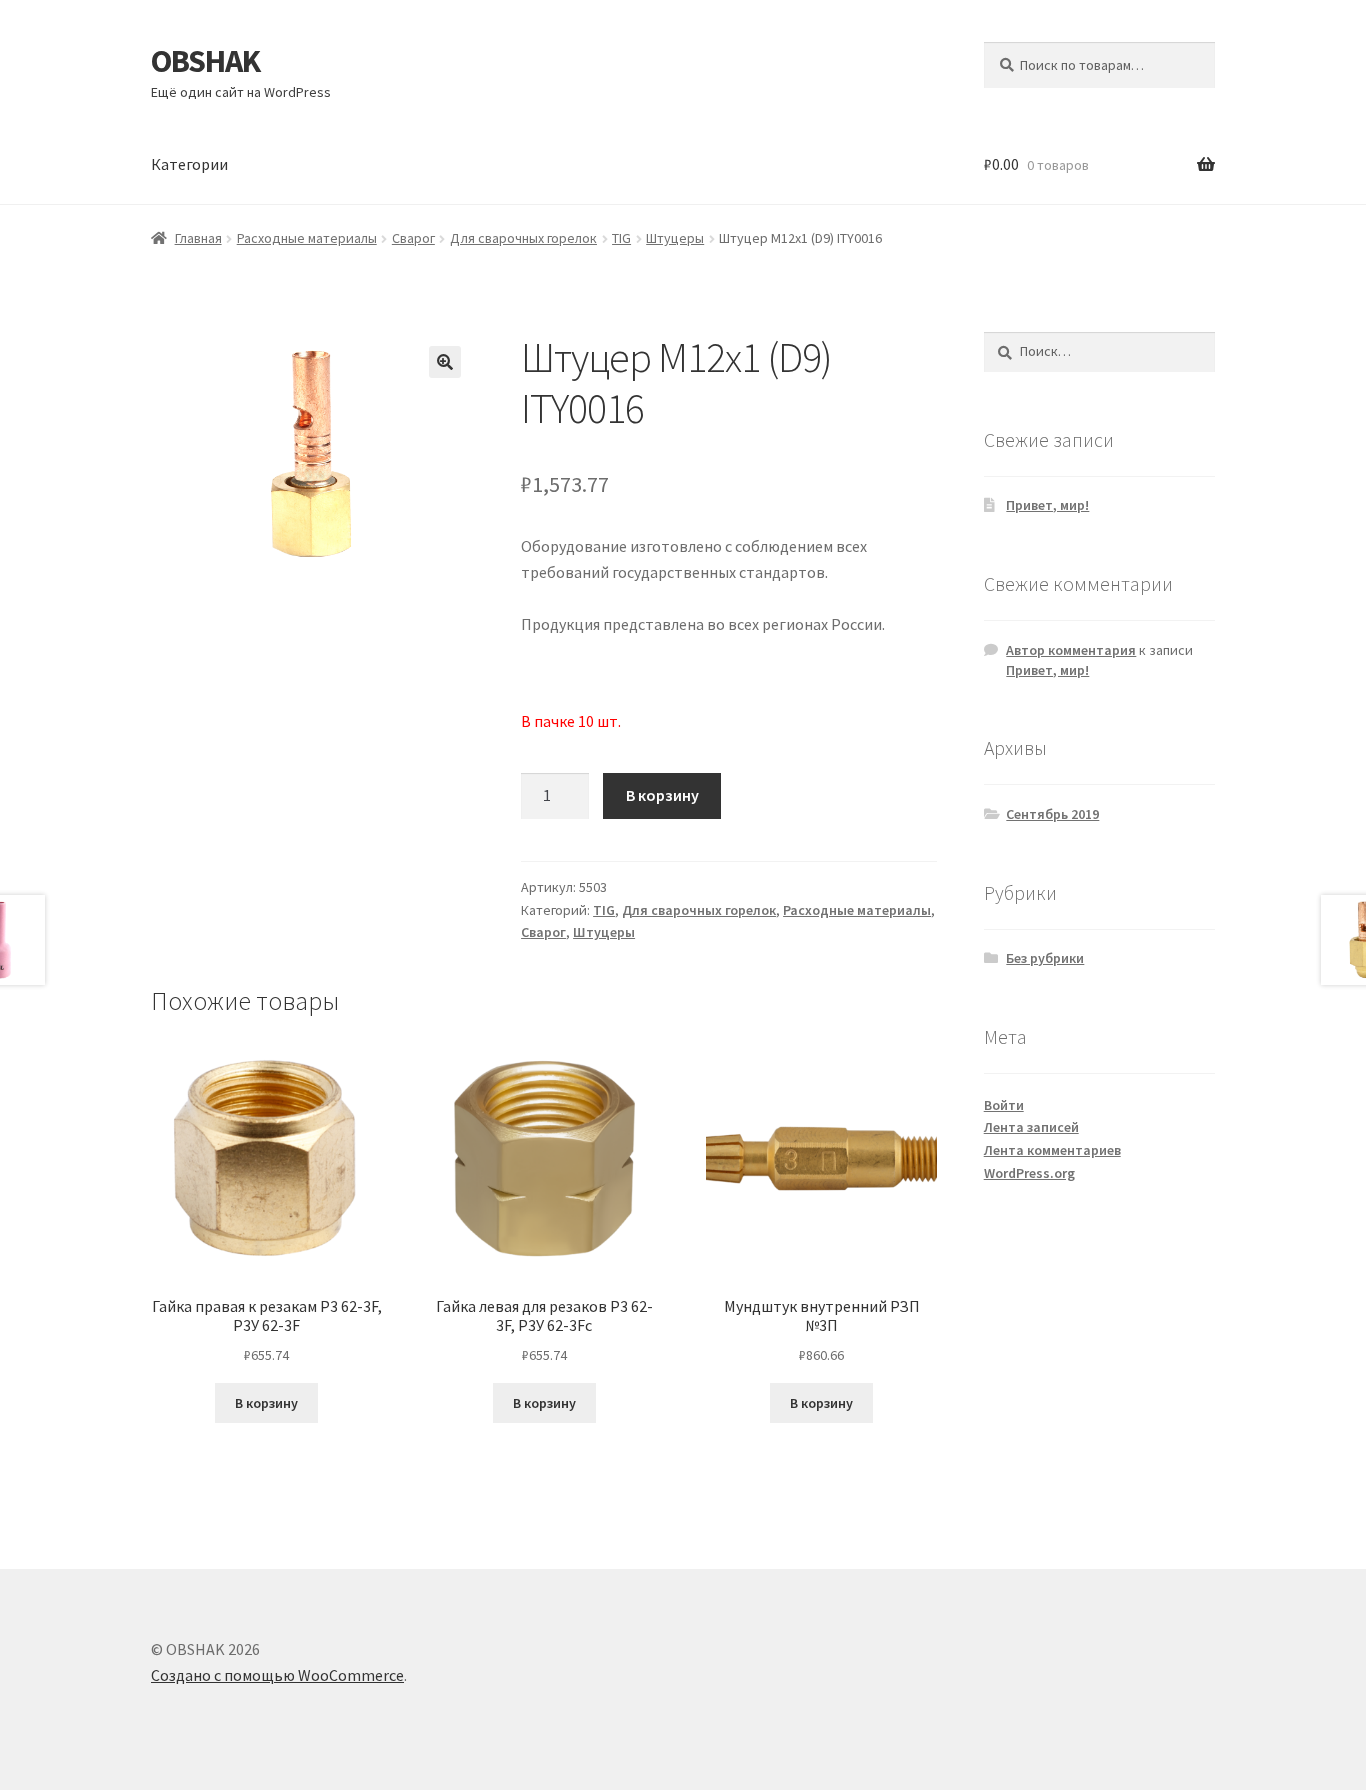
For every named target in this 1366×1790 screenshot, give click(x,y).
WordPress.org (1029, 1173)
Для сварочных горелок (523, 238)
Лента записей (1031, 1127)
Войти (1004, 1105)
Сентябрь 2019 (1052, 814)
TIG (621, 238)
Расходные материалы (307, 238)
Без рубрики (1045, 958)
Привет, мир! (1047, 505)
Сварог (413, 238)
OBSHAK (205, 61)
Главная (198, 238)
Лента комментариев (1052, 1150)
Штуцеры (675, 238)
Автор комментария (1071, 650)
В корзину (662, 795)
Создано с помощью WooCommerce (277, 1675)
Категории (189, 164)
